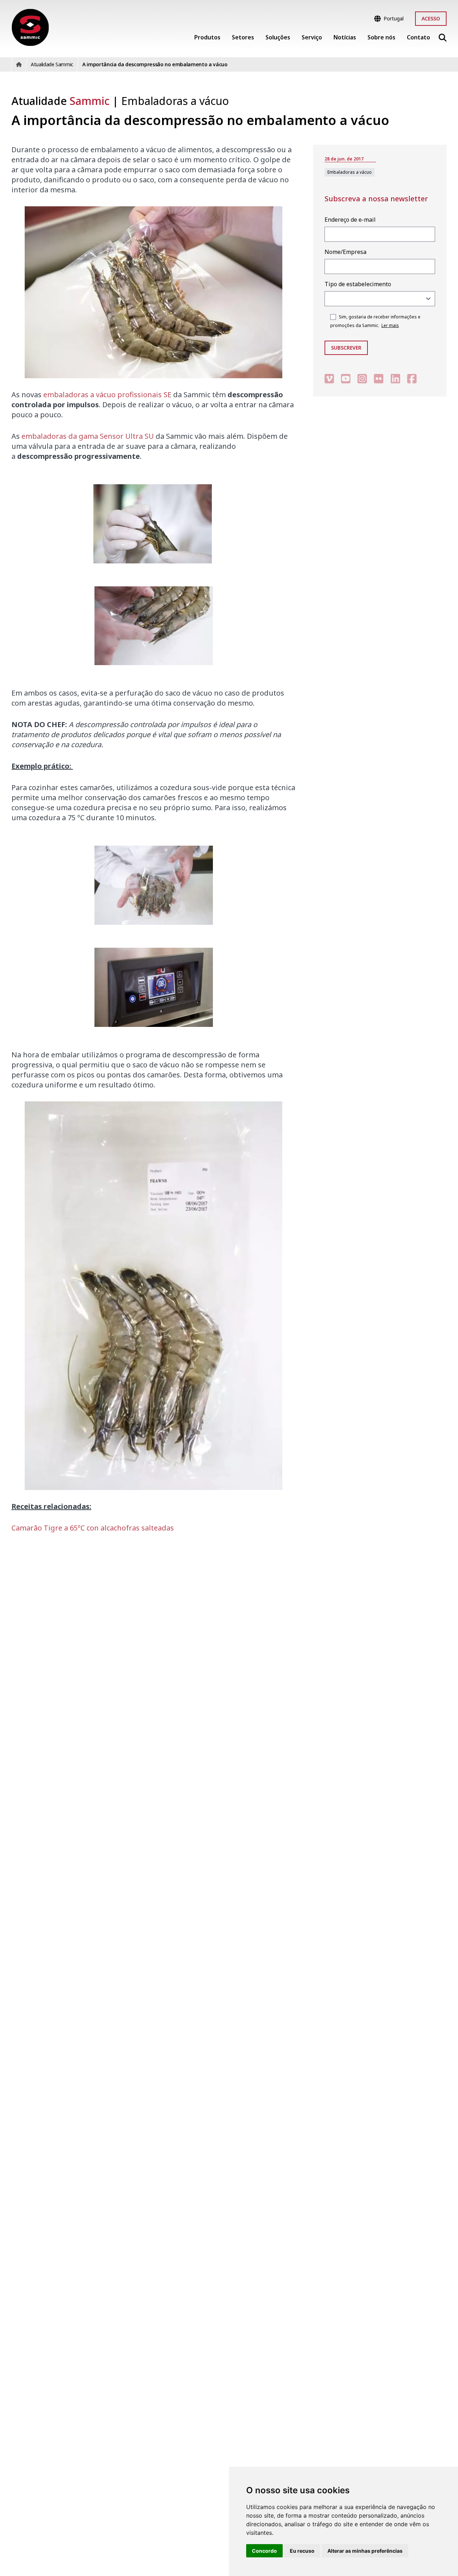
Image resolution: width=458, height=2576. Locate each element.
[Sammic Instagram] (362, 378)
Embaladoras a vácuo (175, 101)
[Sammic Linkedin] (395, 378)
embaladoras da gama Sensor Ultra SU (88, 436)
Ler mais (390, 325)
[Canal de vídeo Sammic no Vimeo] (329, 378)
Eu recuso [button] (302, 2551)
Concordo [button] (264, 2551)
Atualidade (60, 101)
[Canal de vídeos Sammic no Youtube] (346, 378)
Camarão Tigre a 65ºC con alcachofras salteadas (93, 1528)
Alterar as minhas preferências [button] (365, 2551)
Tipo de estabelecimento (358, 284)
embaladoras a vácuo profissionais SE (107, 395)
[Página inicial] (30, 27)
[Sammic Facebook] (412, 378)
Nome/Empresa (345, 252)
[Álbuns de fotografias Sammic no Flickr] (379, 378)
